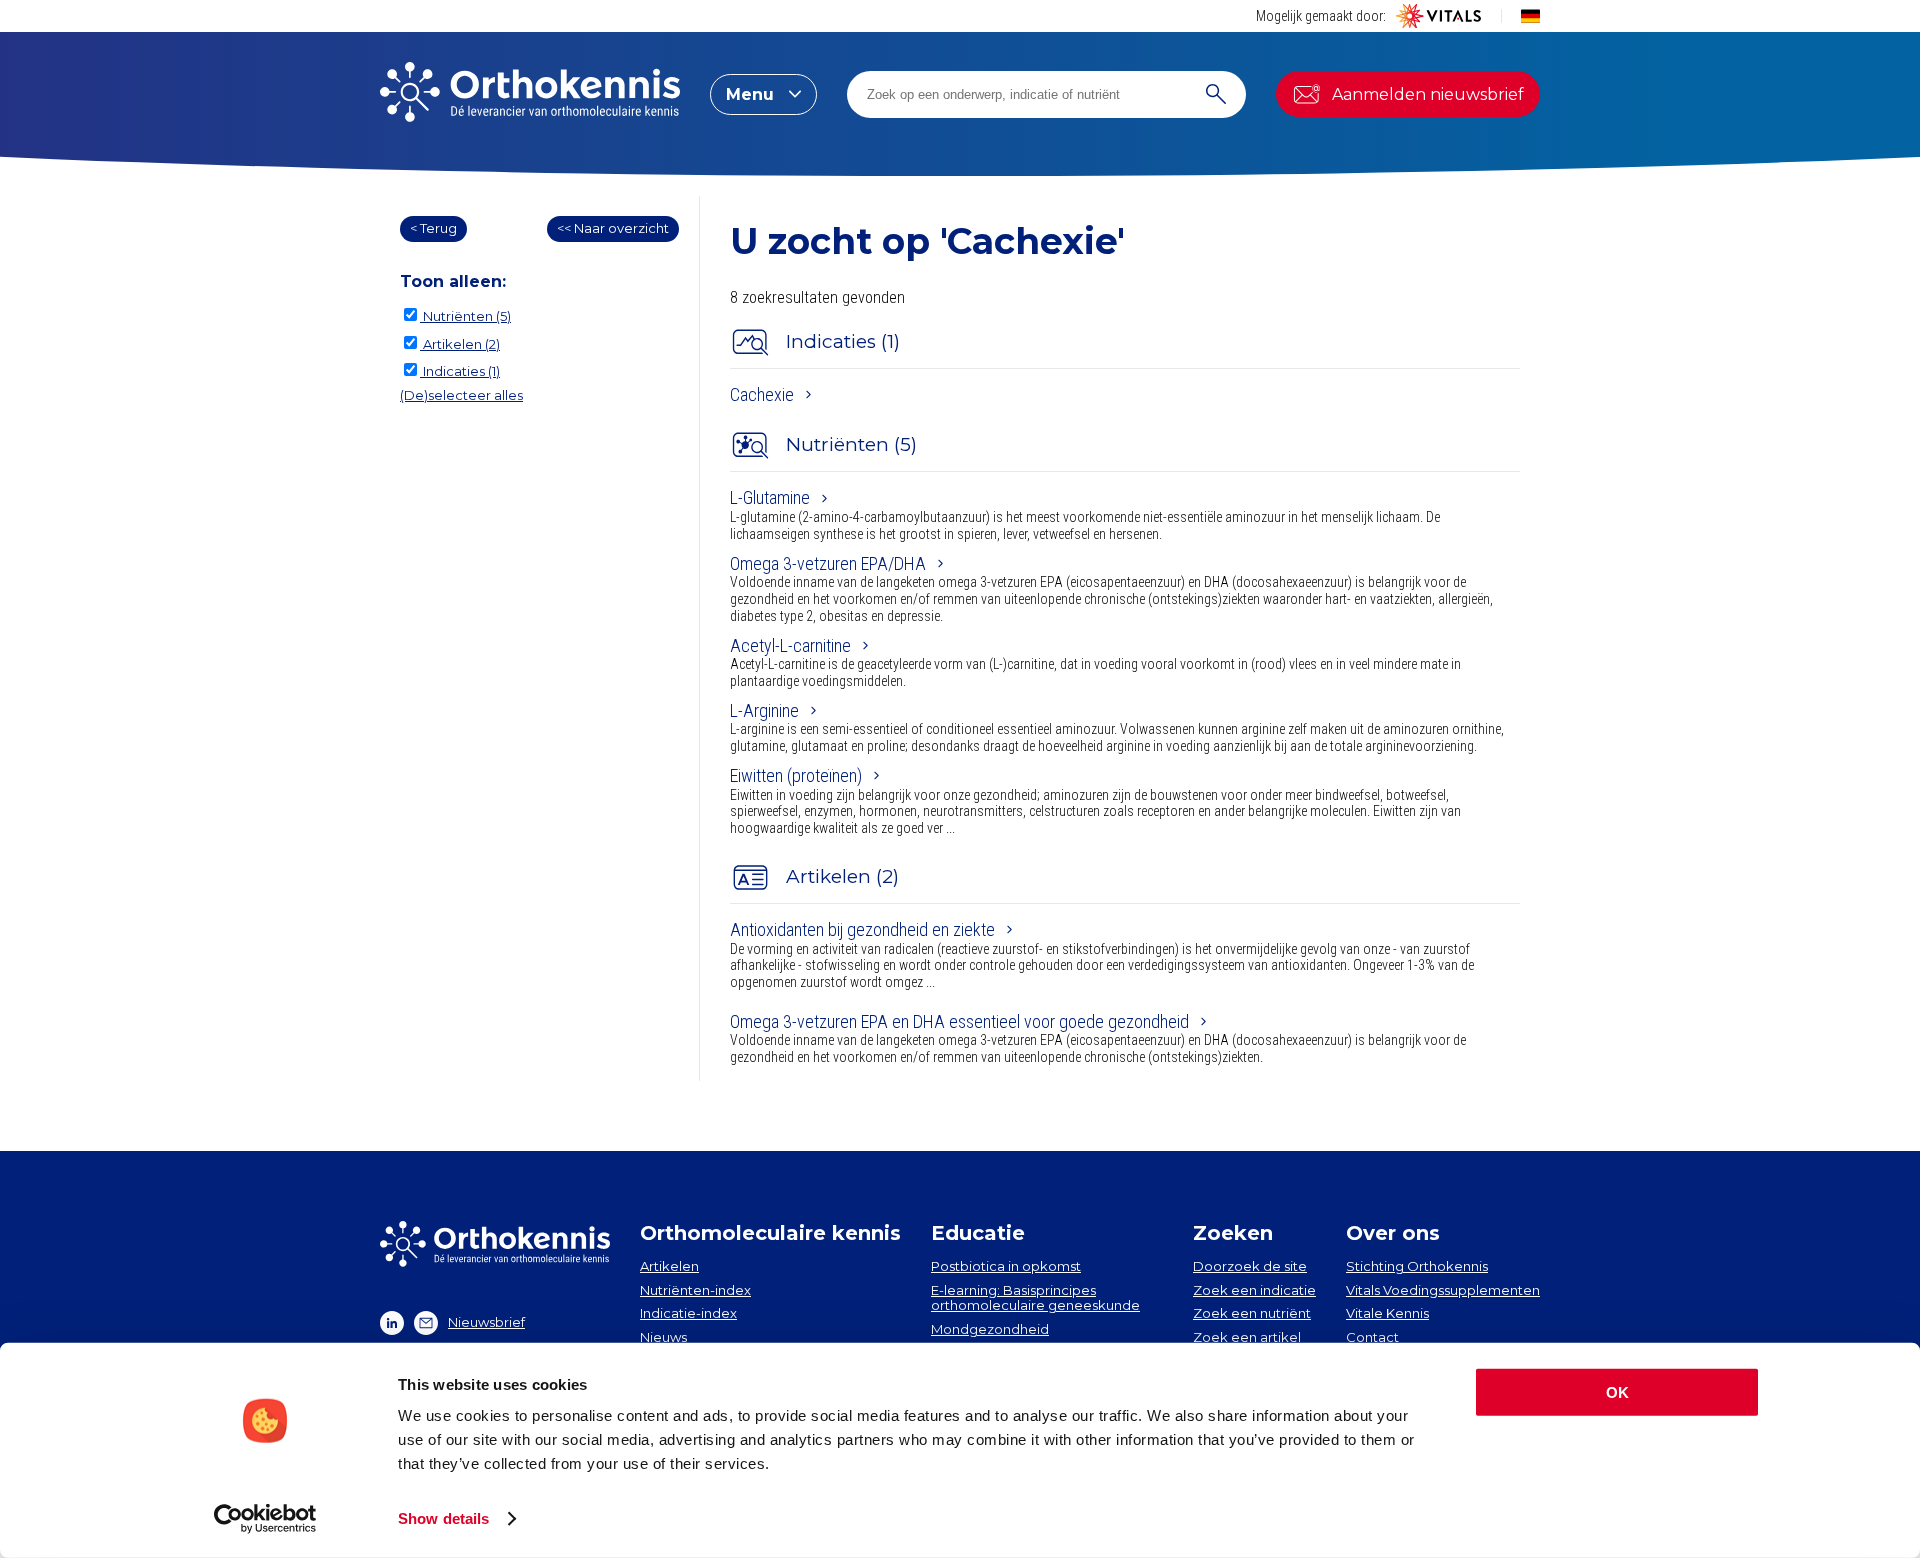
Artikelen (669, 1266)
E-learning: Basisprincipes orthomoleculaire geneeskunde (1035, 1298)
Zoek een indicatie (1254, 1290)
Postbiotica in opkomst (1006, 1266)
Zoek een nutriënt (1252, 1313)
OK (1617, 1392)
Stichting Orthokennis (1417, 1266)
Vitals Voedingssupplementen (1443, 1290)
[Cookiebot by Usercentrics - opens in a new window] (265, 1519)
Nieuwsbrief (486, 1322)
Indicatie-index (688, 1313)
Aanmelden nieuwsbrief (1428, 94)
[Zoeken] (1216, 94)
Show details (443, 1518)
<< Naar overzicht (613, 228)
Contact (1372, 1337)
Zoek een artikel (1247, 1337)
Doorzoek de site (1250, 1266)
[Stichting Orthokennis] (530, 94)
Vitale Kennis (1387, 1313)
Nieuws (663, 1337)
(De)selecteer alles (461, 395)
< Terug (433, 228)
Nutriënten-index (695, 1290)
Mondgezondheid (990, 1329)
